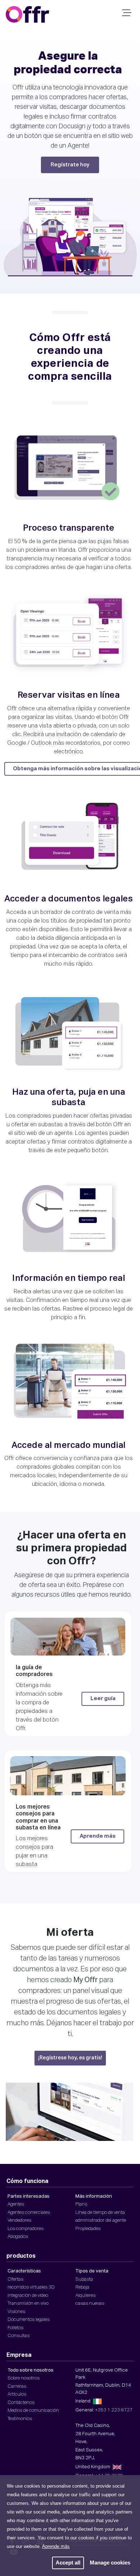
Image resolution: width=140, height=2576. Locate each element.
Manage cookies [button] (110, 2563)
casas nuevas (90, 2303)
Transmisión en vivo (28, 2303)
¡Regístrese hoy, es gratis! (70, 2058)
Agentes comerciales (29, 2213)
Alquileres (85, 2296)
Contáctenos (21, 2403)
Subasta (84, 2279)
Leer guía (103, 1698)
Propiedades (88, 2229)
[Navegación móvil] (126, 15)
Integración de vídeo (28, 2296)
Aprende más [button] (56, 2546)
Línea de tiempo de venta (100, 2213)
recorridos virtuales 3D (31, 2287)
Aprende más (98, 1836)
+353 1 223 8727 (114, 2410)
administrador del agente (101, 2220)
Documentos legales (29, 2320)
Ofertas (15, 2279)
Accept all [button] (68, 2563)
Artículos (17, 2394)
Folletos (15, 2328)
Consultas (18, 2336)
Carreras (17, 2386)
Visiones (16, 2312)
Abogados (18, 2237)
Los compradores (25, 2229)
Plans (81, 2204)
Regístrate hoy (70, 165)
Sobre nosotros (24, 2378)
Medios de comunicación (33, 2411)
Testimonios (20, 2419)
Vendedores (19, 2220)
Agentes (16, 2204)
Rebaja (82, 2287)
